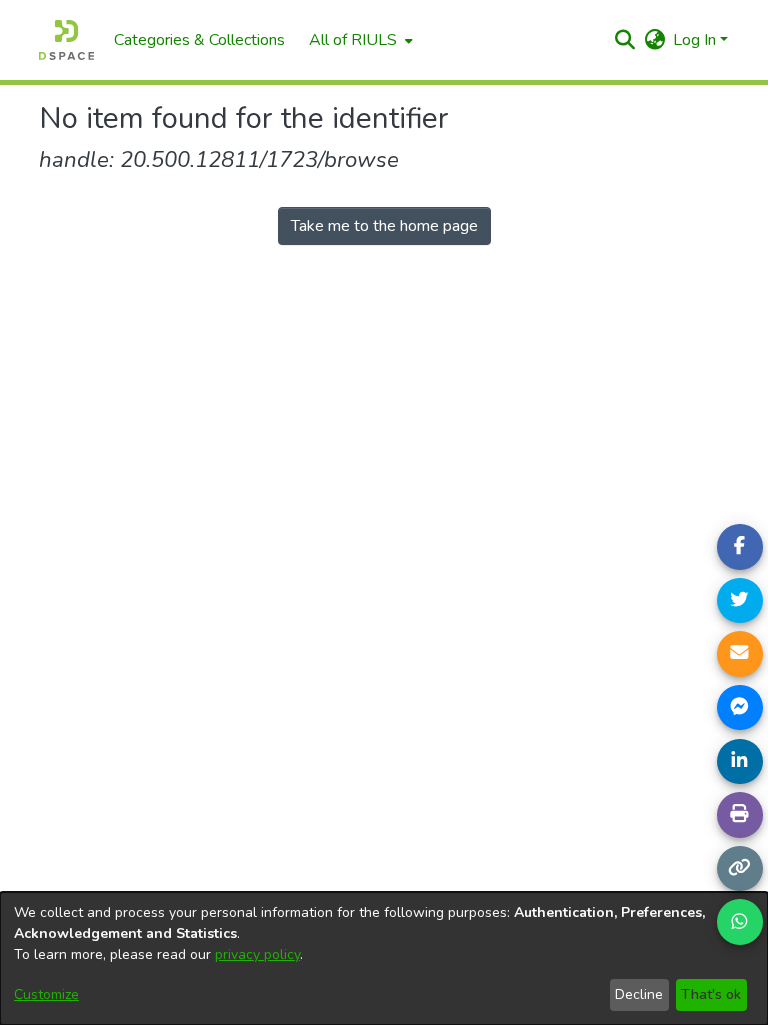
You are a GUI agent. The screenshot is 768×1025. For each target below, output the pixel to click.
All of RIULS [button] (353, 40)
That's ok (711, 994)
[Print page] (740, 815)
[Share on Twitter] (740, 601)
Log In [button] (696, 40)
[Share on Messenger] (740, 708)
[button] (624, 40)
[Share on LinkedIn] (740, 762)
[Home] (66, 40)
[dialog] (384, 958)
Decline (639, 994)
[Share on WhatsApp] (740, 922)
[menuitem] (359, 40)
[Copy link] (740, 869)
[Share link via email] (740, 654)
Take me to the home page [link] (384, 226)
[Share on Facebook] (740, 547)
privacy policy (257, 954)
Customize (46, 994)
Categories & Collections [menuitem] (199, 40)
